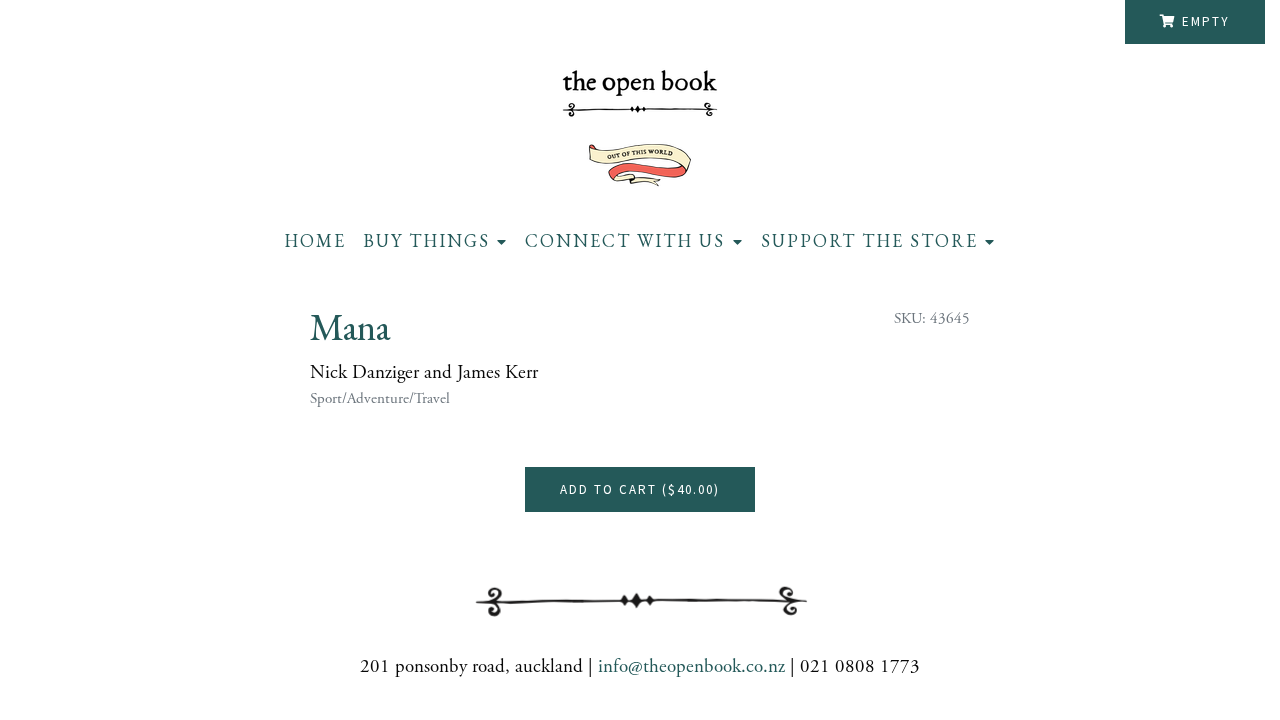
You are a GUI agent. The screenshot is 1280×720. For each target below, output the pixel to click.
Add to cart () (640, 489)
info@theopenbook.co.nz (691, 667)
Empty (1206, 21)
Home (315, 240)
